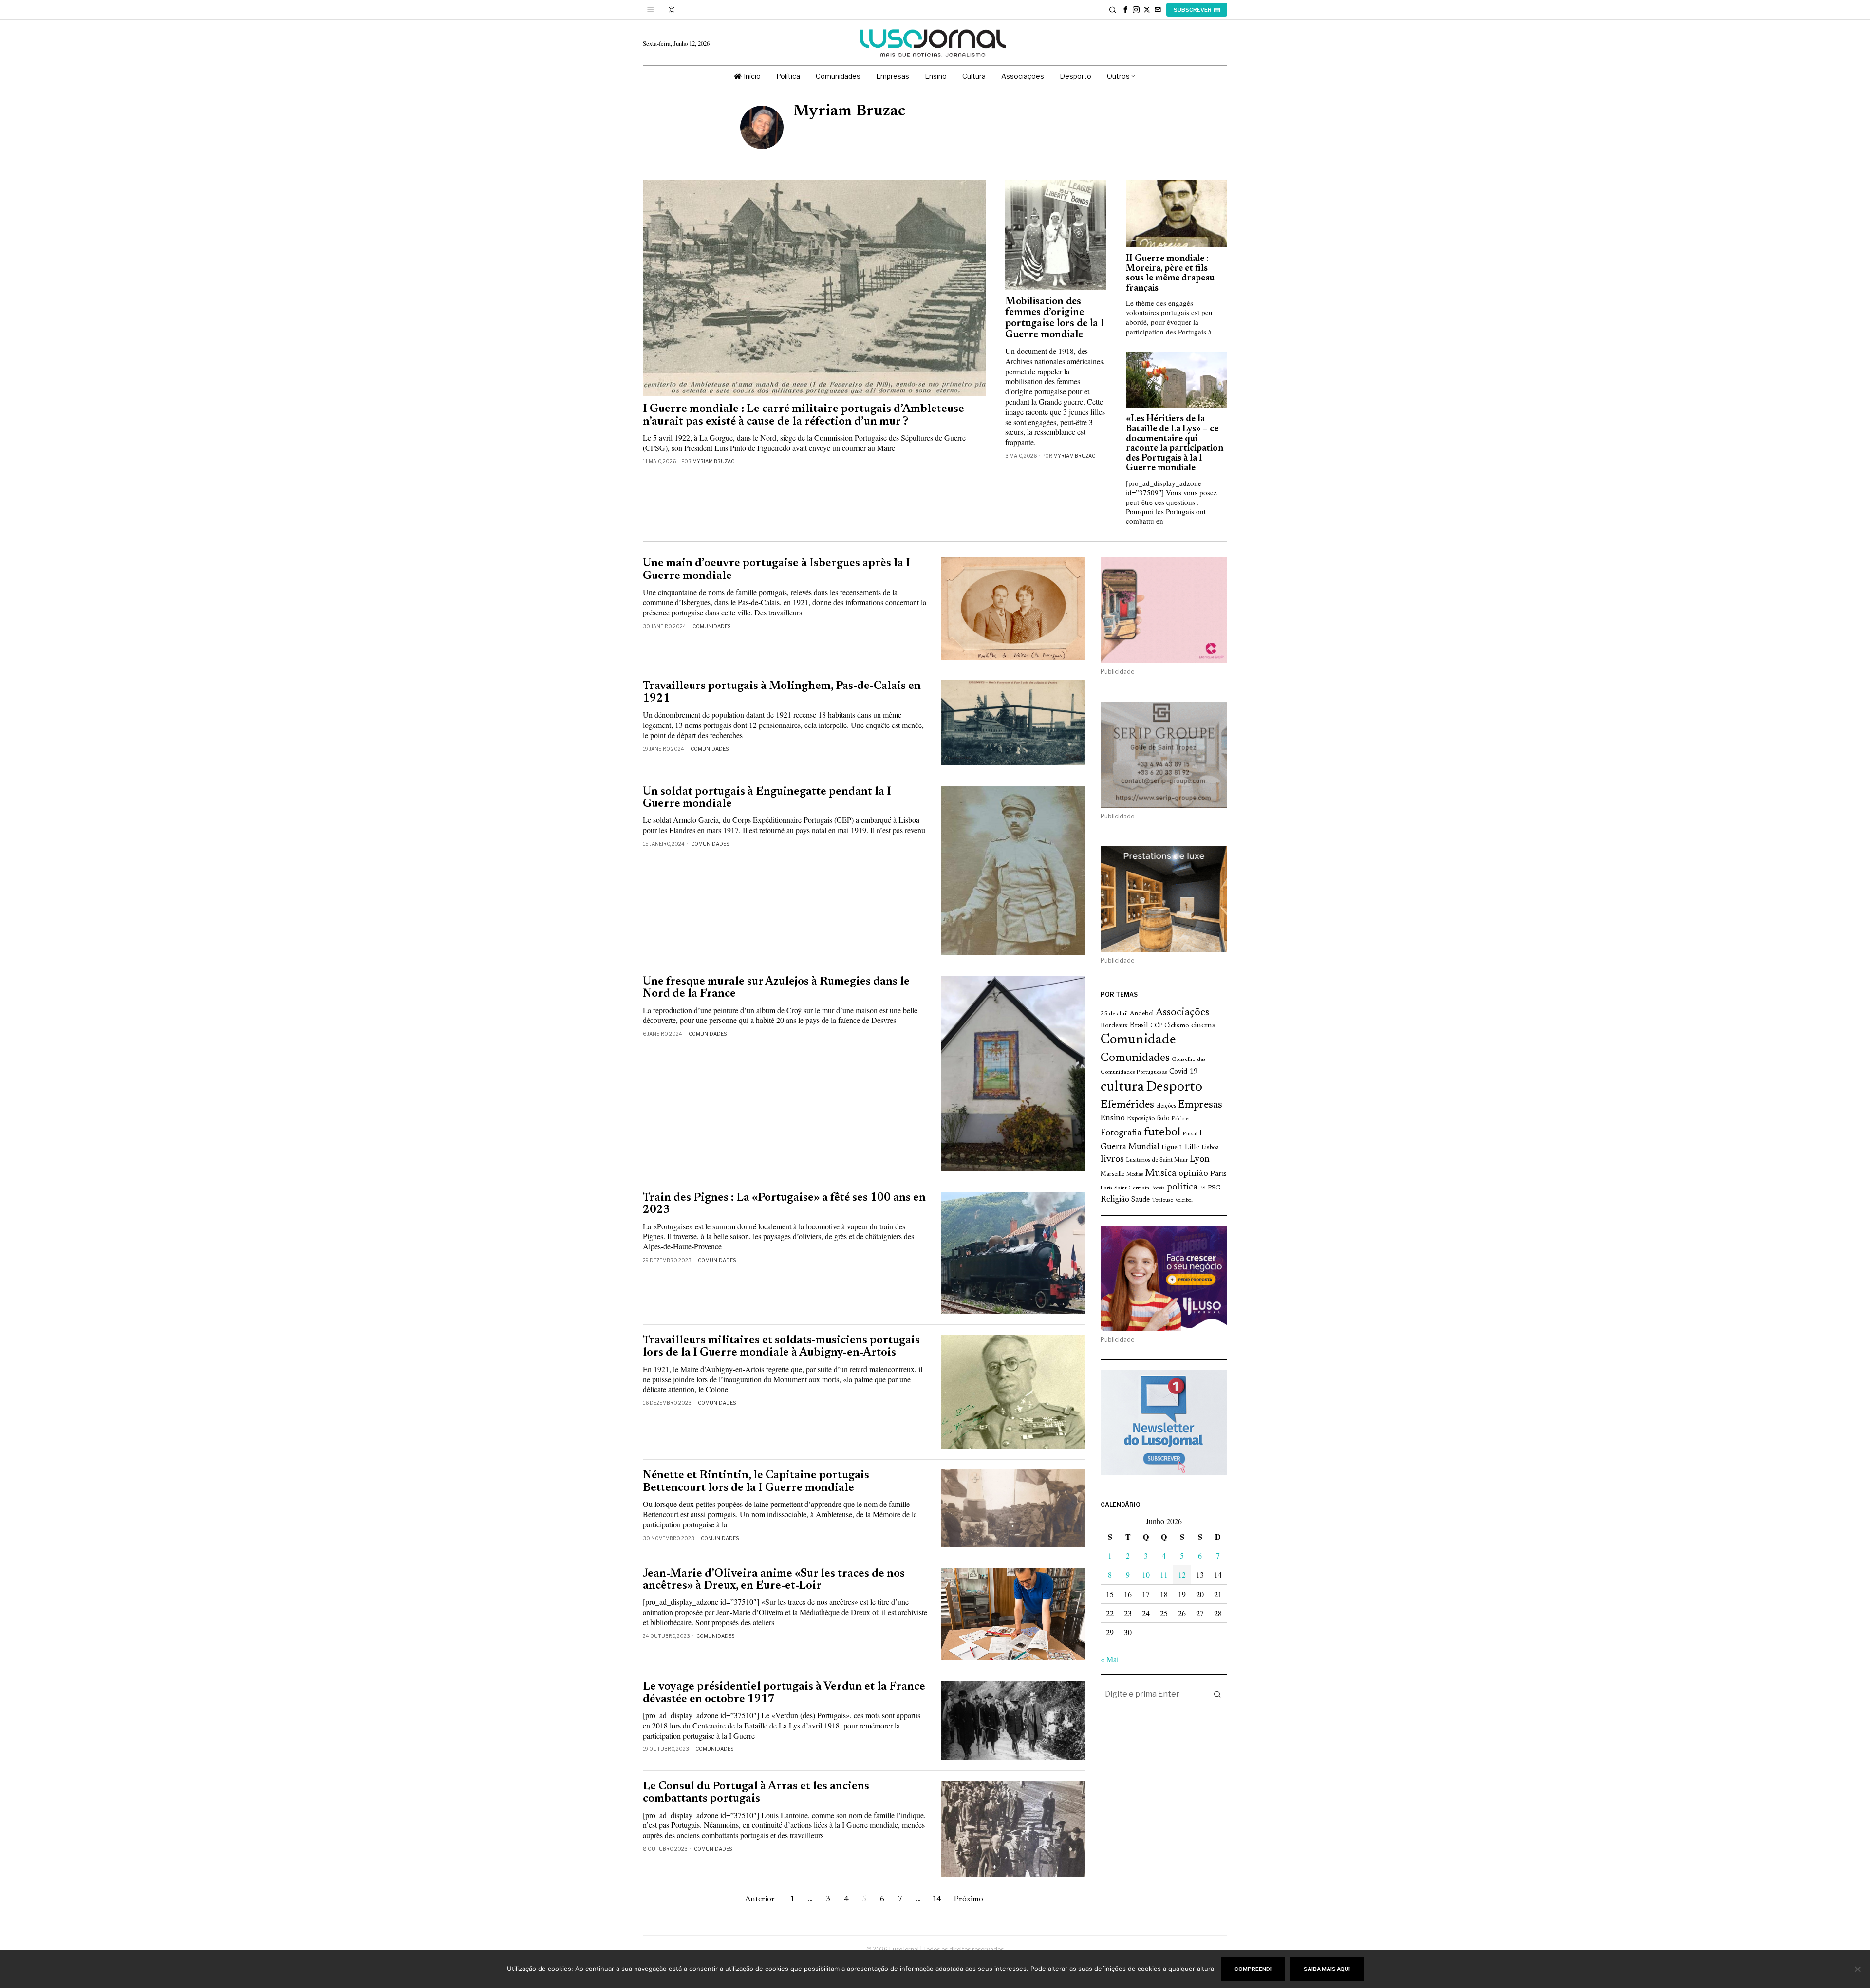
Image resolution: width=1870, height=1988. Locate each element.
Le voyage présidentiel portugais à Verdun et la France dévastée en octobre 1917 (784, 1693)
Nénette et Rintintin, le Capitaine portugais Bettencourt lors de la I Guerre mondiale (756, 1482)
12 (1182, 1574)
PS (1203, 1188)
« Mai (1110, 1659)
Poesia (1158, 1188)
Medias (1135, 1175)
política (1182, 1187)
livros (1112, 1160)
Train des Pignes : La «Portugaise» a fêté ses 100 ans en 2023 (784, 1204)
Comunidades (711, 626)
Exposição (1141, 1119)
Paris (1218, 1174)
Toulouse (1162, 1200)
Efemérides (1127, 1105)
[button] (1217, 1694)
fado (1163, 1119)
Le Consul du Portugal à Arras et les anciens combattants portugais (756, 1793)
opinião (1193, 1174)
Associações (1182, 1013)
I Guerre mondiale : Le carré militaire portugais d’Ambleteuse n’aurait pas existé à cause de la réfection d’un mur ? (804, 415)
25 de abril (1114, 1014)
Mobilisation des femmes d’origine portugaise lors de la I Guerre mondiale (1055, 319)
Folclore (1180, 1119)
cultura (1122, 1087)
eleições (1166, 1106)
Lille (1192, 1147)
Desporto (1174, 1087)
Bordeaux (1114, 1026)
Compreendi (1253, 1969)
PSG (1214, 1188)
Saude (1141, 1200)
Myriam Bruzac (713, 461)
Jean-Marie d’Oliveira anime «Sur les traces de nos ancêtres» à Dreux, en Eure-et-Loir (774, 1580)
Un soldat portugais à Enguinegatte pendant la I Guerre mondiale (767, 798)
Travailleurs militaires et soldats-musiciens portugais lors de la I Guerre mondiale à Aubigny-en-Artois (781, 1347)
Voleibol (1184, 1200)
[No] (1858, 1969)
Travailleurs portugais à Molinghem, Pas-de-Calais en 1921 (782, 692)
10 (1146, 1574)
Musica (1161, 1173)
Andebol (1142, 1013)
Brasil (1139, 1026)
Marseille (1113, 1174)
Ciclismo (1177, 1026)
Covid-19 (1183, 1072)
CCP (1156, 1026)
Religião (1115, 1200)
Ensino (1113, 1118)
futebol (1162, 1133)
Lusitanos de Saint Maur (1157, 1160)
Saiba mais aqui (1327, 1969)
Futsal (1190, 1134)
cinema (1204, 1025)
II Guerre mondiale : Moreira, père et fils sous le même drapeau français (1170, 274)
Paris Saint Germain (1125, 1188)
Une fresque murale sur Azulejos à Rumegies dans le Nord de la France (776, 988)
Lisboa (1210, 1148)
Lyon (1200, 1160)
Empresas (1200, 1105)
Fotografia (1121, 1133)
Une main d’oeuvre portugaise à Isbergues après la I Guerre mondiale (776, 570)
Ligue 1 (1172, 1148)
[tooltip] (1125, 10)
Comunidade (1138, 1040)
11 (1164, 1574)
